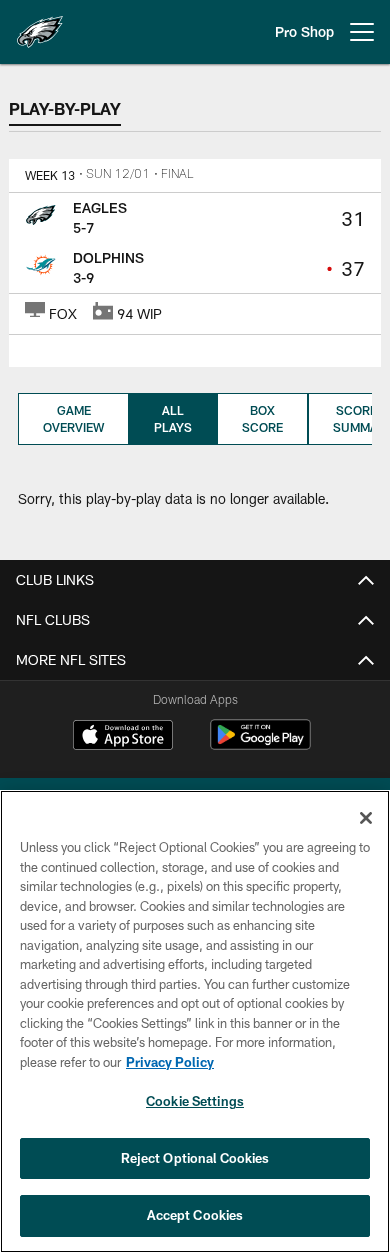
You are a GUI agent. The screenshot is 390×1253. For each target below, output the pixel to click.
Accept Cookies (195, 1215)
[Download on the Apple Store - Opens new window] (123, 737)
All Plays (173, 418)
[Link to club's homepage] (40, 24)
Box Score (262, 418)
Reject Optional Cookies (195, 1158)
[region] (195, 1021)
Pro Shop (304, 31)
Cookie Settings (195, 1101)
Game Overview (73, 418)
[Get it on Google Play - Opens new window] (260, 744)
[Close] (366, 818)
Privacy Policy (170, 1062)
